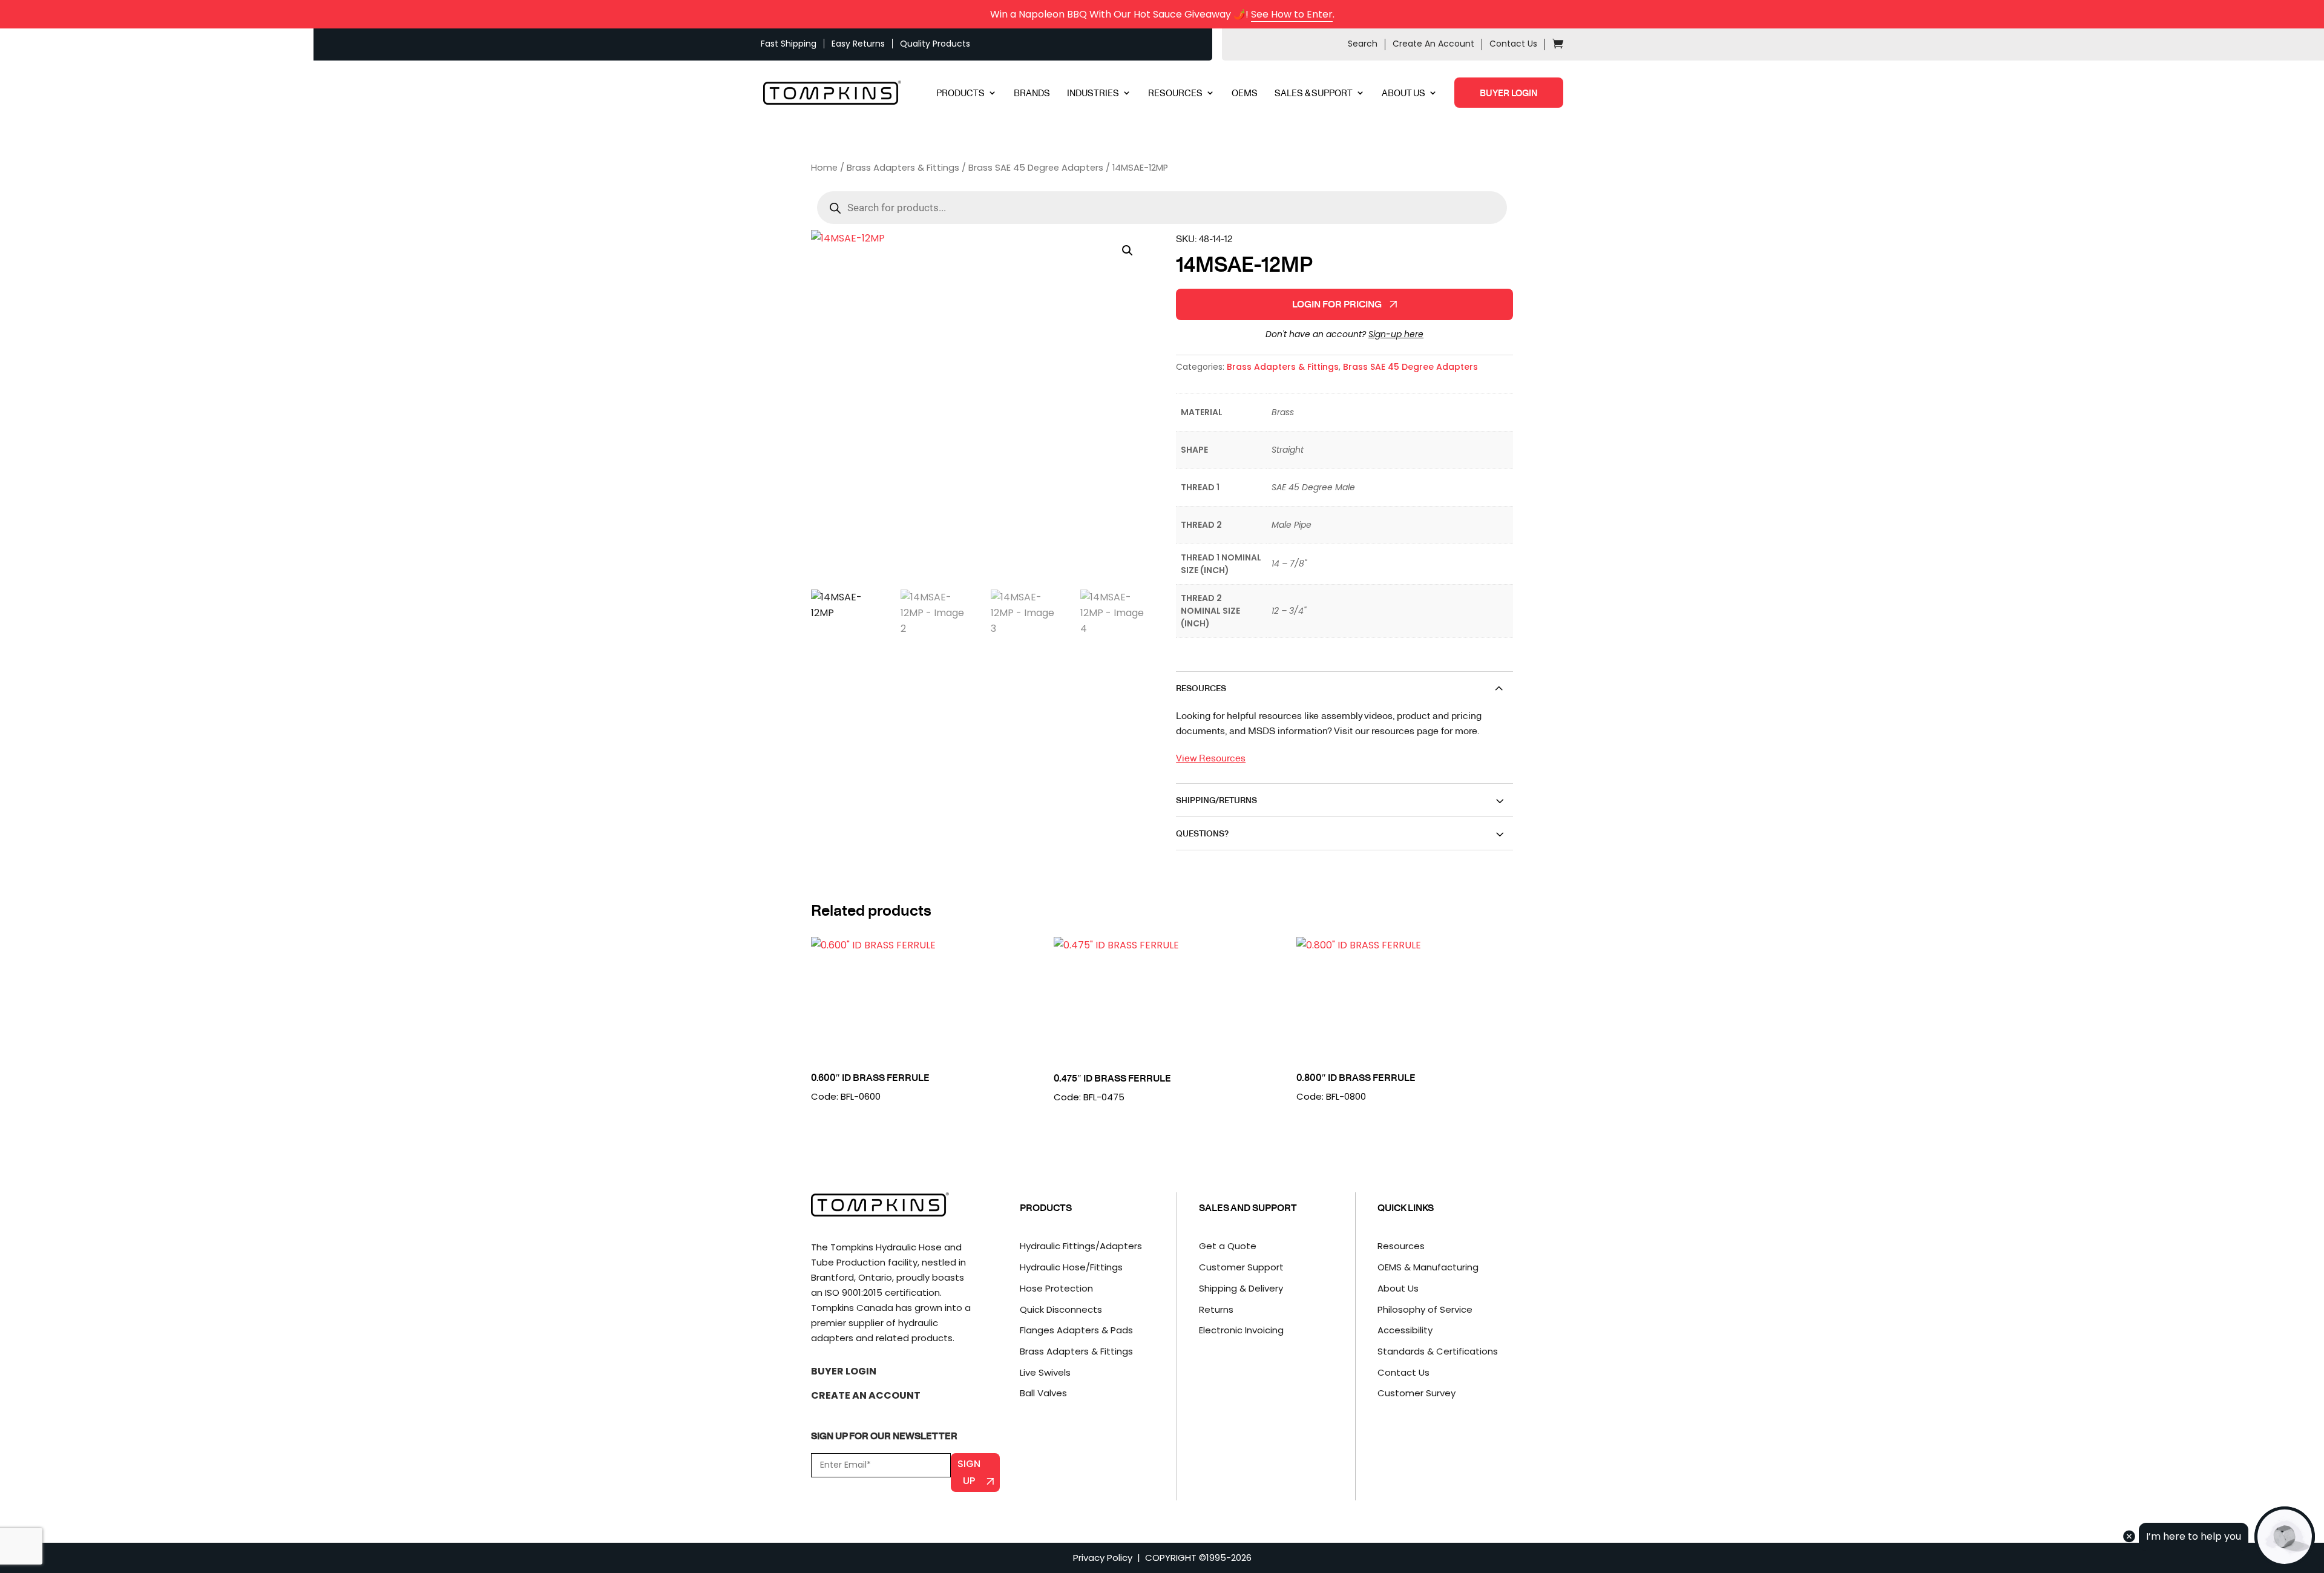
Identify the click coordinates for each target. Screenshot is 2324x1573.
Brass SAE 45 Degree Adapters (1036, 168)
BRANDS (1032, 94)
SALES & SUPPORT (1314, 94)
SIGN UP (969, 1472)
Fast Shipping (789, 44)
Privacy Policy (1103, 1558)
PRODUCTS (960, 94)
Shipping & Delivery (1241, 1288)
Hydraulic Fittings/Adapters (1081, 1246)
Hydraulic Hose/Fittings (1071, 1267)
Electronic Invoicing (1241, 1330)
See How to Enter (1292, 14)
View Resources (1211, 757)
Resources (1401, 1246)
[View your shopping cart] (1558, 45)
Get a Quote (1228, 1246)
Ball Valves (1043, 1393)
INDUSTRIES (1093, 94)
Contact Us (1513, 44)
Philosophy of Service (1425, 1309)
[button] (1128, 251)
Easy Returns (858, 44)
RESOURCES (1175, 94)
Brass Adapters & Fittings (903, 168)
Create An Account (1433, 44)
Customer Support (1241, 1267)
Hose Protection (1056, 1288)
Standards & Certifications (1438, 1351)
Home (824, 168)
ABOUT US (1403, 94)
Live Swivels (1045, 1372)
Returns (1216, 1309)
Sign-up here (1396, 334)
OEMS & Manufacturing (1428, 1267)
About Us (1398, 1288)
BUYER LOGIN (1509, 93)
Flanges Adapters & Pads (1076, 1330)
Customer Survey (1416, 1393)
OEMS (1245, 94)
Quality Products (935, 44)
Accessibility (1405, 1330)
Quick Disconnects (1061, 1309)
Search (1363, 44)
